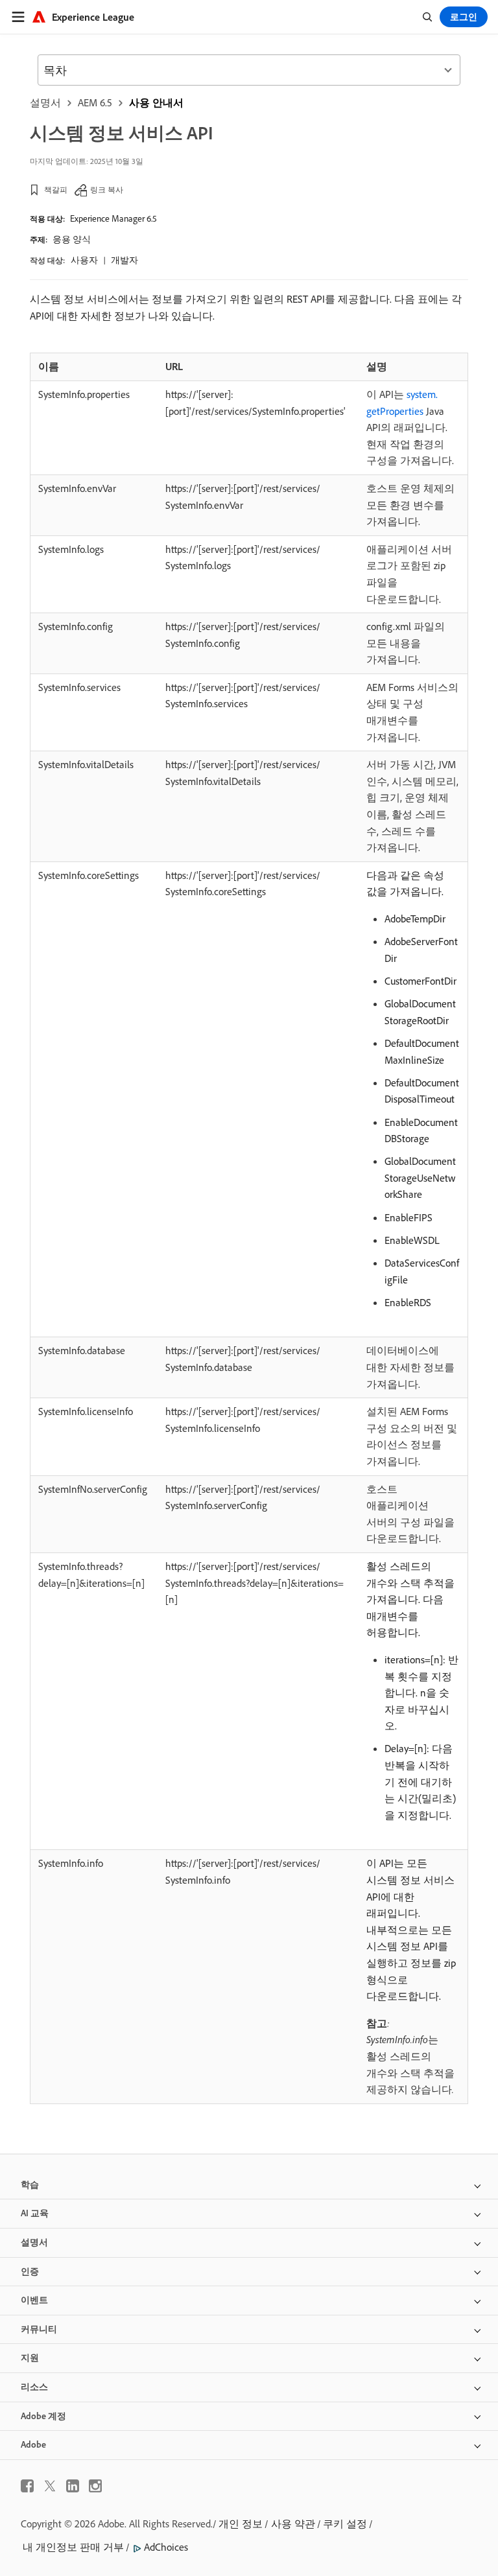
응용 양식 (72, 239)
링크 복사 (107, 190)
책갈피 (56, 190)
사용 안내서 (156, 102)
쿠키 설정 (345, 2523)
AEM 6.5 (95, 102)
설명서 (45, 102)
